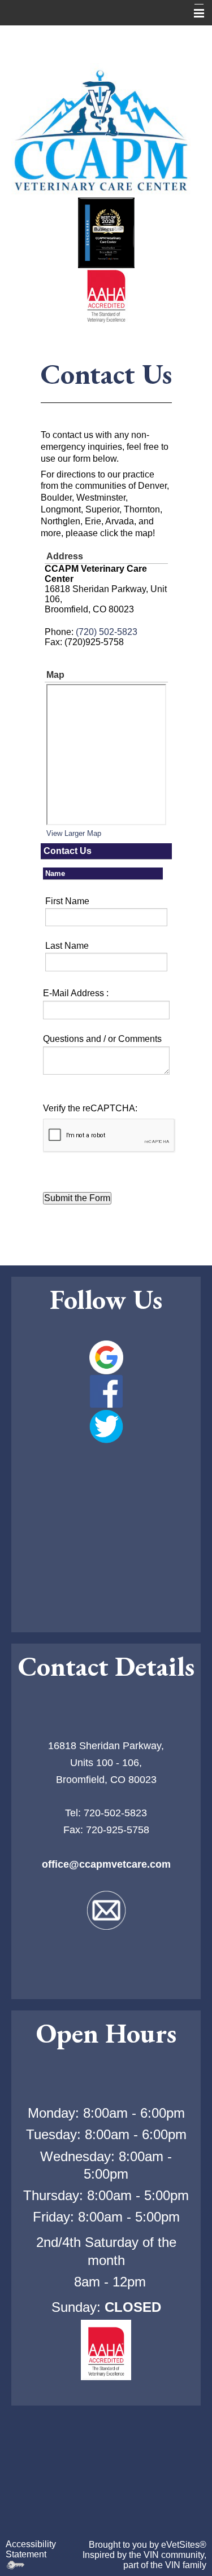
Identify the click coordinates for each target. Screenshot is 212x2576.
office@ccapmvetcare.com (106, 1864)
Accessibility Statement (31, 2549)
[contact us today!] (106, 1910)
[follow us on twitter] (106, 1426)
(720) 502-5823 (107, 632)
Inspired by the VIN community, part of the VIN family (144, 2560)
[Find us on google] (106, 1357)
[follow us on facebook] (106, 1391)
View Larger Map (74, 833)
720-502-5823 (115, 1813)
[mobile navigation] (194, 14)
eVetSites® (184, 2545)
